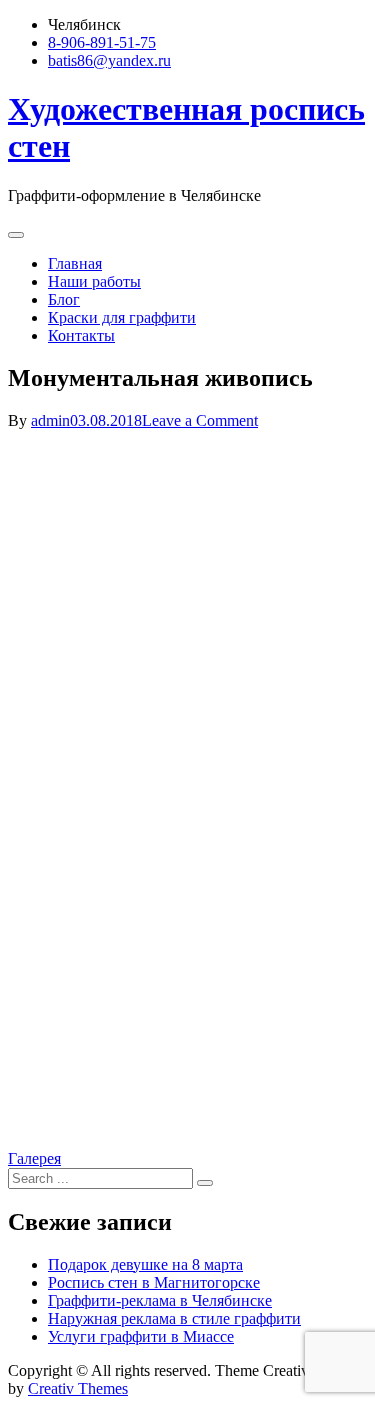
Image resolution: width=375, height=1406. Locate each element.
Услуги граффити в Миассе (141, 1336)
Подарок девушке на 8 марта (145, 1264)
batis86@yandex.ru (109, 60)
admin (50, 420)
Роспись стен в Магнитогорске (154, 1282)
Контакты (81, 335)
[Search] (205, 1183)
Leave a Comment (200, 420)
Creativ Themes (78, 1388)
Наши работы (94, 281)
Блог (64, 299)
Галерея (34, 1158)
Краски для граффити (122, 317)
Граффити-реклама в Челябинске (160, 1300)
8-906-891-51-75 (102, 42)
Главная (75, 263)
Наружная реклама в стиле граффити (174, 1318)
